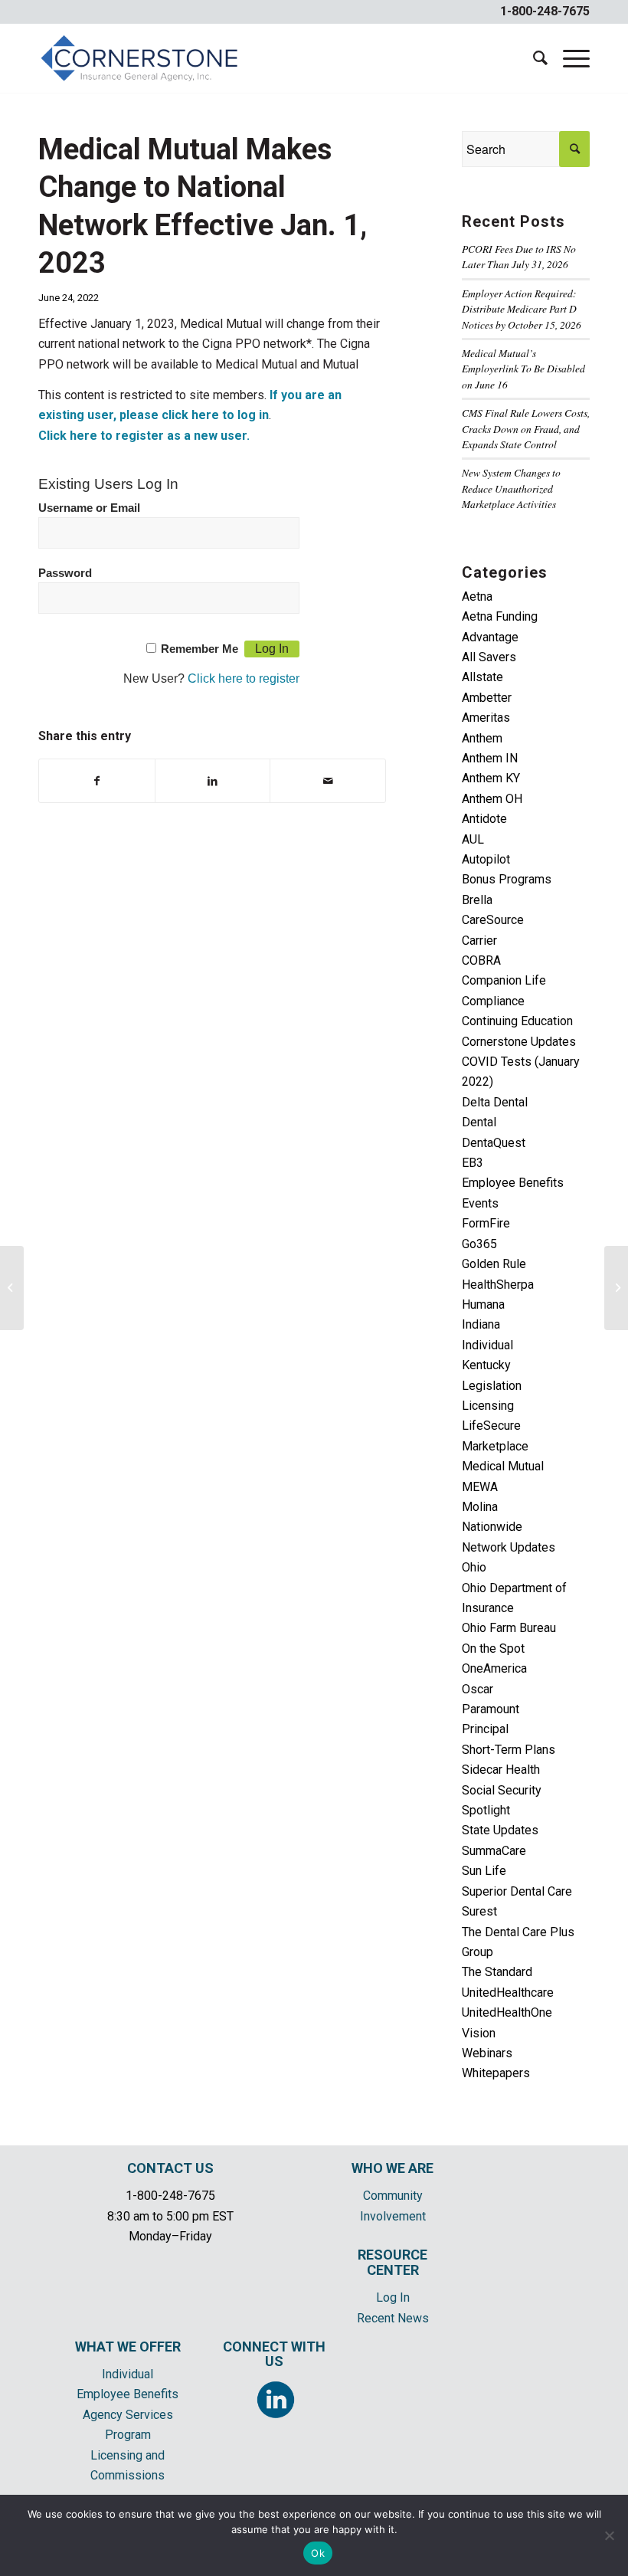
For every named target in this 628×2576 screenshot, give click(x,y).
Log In (393, 2297)
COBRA (481, 960)
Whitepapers (496, 2073)
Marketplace (495, 1446)
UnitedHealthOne (507, 2012)
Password (65, 573)
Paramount (491, 1709)
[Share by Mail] (328, 781)
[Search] (533, 58)
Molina (480, 1507)
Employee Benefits (513, 1183)
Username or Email (89, 508)
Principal (485, 1729)
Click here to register (244, 678)
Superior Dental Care (517, 1891)
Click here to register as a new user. (144, 436)
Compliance (493, 1001)
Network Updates (509, 1547)
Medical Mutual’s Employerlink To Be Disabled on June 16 (523, 369)
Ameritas (486, 718)
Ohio (474, 1567)
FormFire (486, 1223)
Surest (479, 1911)
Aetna (477, 596)
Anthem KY (491, 778)
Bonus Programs (507, 879)
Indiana (481, 1324)
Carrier (479, 941)
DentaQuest (494, 1143)
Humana (483, 1304)
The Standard (497, 1972)
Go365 (479, 1244)
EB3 (473, 1163)
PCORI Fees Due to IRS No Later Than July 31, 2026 (519, 256)
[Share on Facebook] (97, 781)
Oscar (478, 1689)
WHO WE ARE (392, 2168)
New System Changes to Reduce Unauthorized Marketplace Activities (511, 488)
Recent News (393, 2318)
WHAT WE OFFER (128, 2347)
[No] (609, 2535)
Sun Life (484, 1871)
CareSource (493, 920)
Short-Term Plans (509, 1750)
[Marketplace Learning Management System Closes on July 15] (616, 1288)
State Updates (500, 1830)
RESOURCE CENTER (392, 2262)
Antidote (484, 819)
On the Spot (493, 1649)
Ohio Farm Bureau (509, 1628)
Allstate (482, 677)
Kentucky (486, 1365)
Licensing (488, 1406)
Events (480, 1203)
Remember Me (200, 649)
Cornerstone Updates (519, 1042)
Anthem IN (490, 758)
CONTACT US (170, 2168)
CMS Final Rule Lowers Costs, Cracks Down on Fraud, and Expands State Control (526, 428)
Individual (487, 1345)
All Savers (489, 657)
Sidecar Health (501, 1770)
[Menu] (569, 58)
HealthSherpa (498, 1285)
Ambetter (487, 698)
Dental (479, 1122)
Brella (477, 900)
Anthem (482, 738)
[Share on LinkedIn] (213, 781)
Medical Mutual (503, 1466)
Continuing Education (517, 1021)
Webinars (487, 2053)
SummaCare (494, 1851)
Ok (318, 2553)
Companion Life (504, 980)
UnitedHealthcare (508, 1993)
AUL (473, 839)
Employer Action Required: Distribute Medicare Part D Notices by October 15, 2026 (522, 309)
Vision (479, 2033)
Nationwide (492, 1527)
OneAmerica (494, 1668)
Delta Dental (495, 1102)
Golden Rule (494, 1264)
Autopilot (486, 859)
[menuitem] (533, 58)
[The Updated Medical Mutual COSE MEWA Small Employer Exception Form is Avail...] (12, 1288)
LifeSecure (491, 1426)
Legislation (492, 1386)
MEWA (480, 1487)
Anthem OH (492, 799)
